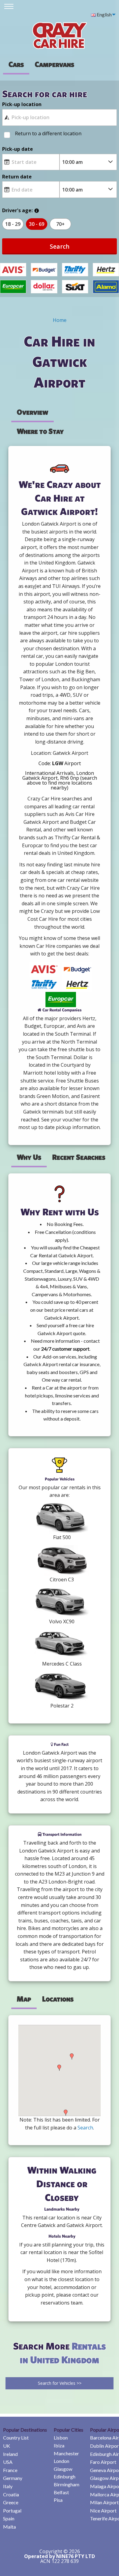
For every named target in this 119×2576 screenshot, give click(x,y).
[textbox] (60, 117)
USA (8, 2462)
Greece (11, 2502)
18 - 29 (13, 224)
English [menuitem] (104, 14)
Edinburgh (65, 2476)
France (10, 2470)
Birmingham (67, 2484)
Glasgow (63, 2469)
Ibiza (59, 2445)
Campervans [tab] (54, 64)
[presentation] (54, 64)
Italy (8, 2486)
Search (60, 246)
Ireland (10, 2454)
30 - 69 (37, 224)
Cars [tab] (16, 64)
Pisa (58, 2500)
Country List (16, 2438)
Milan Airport (104, 2502)
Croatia (11, 2494)
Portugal (12, 2510)
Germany (13, 2478)
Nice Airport (103, 2510)
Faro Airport (103, 2462)
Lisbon (61, 2438)
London (61, 2461)
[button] (59, 2068)
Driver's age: (17, 210)
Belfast (61, 2492)
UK (7, 2446)
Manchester (66, 2453)
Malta (9, 2527)
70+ (60, 224)
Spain (9, 2518)
